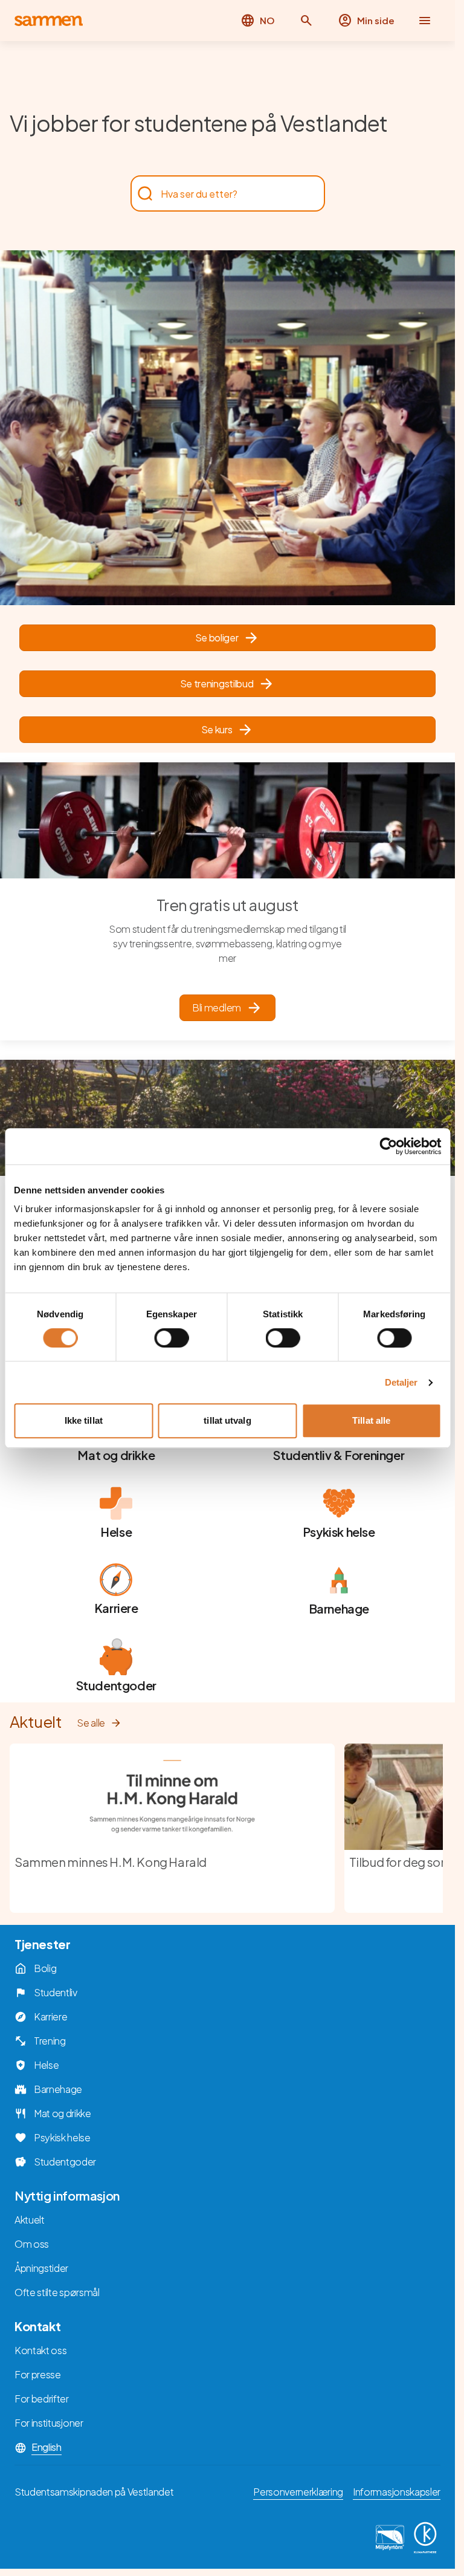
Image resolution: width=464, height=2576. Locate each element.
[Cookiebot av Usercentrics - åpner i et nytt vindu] (388, 1146)
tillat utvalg (227, 1420)
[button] (306, 21)
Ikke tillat (84, 1420)
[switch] (171, 1338)
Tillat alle (371, 1420)
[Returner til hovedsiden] (49, 21)
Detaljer (401, 1382)
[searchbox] (222, 193)
